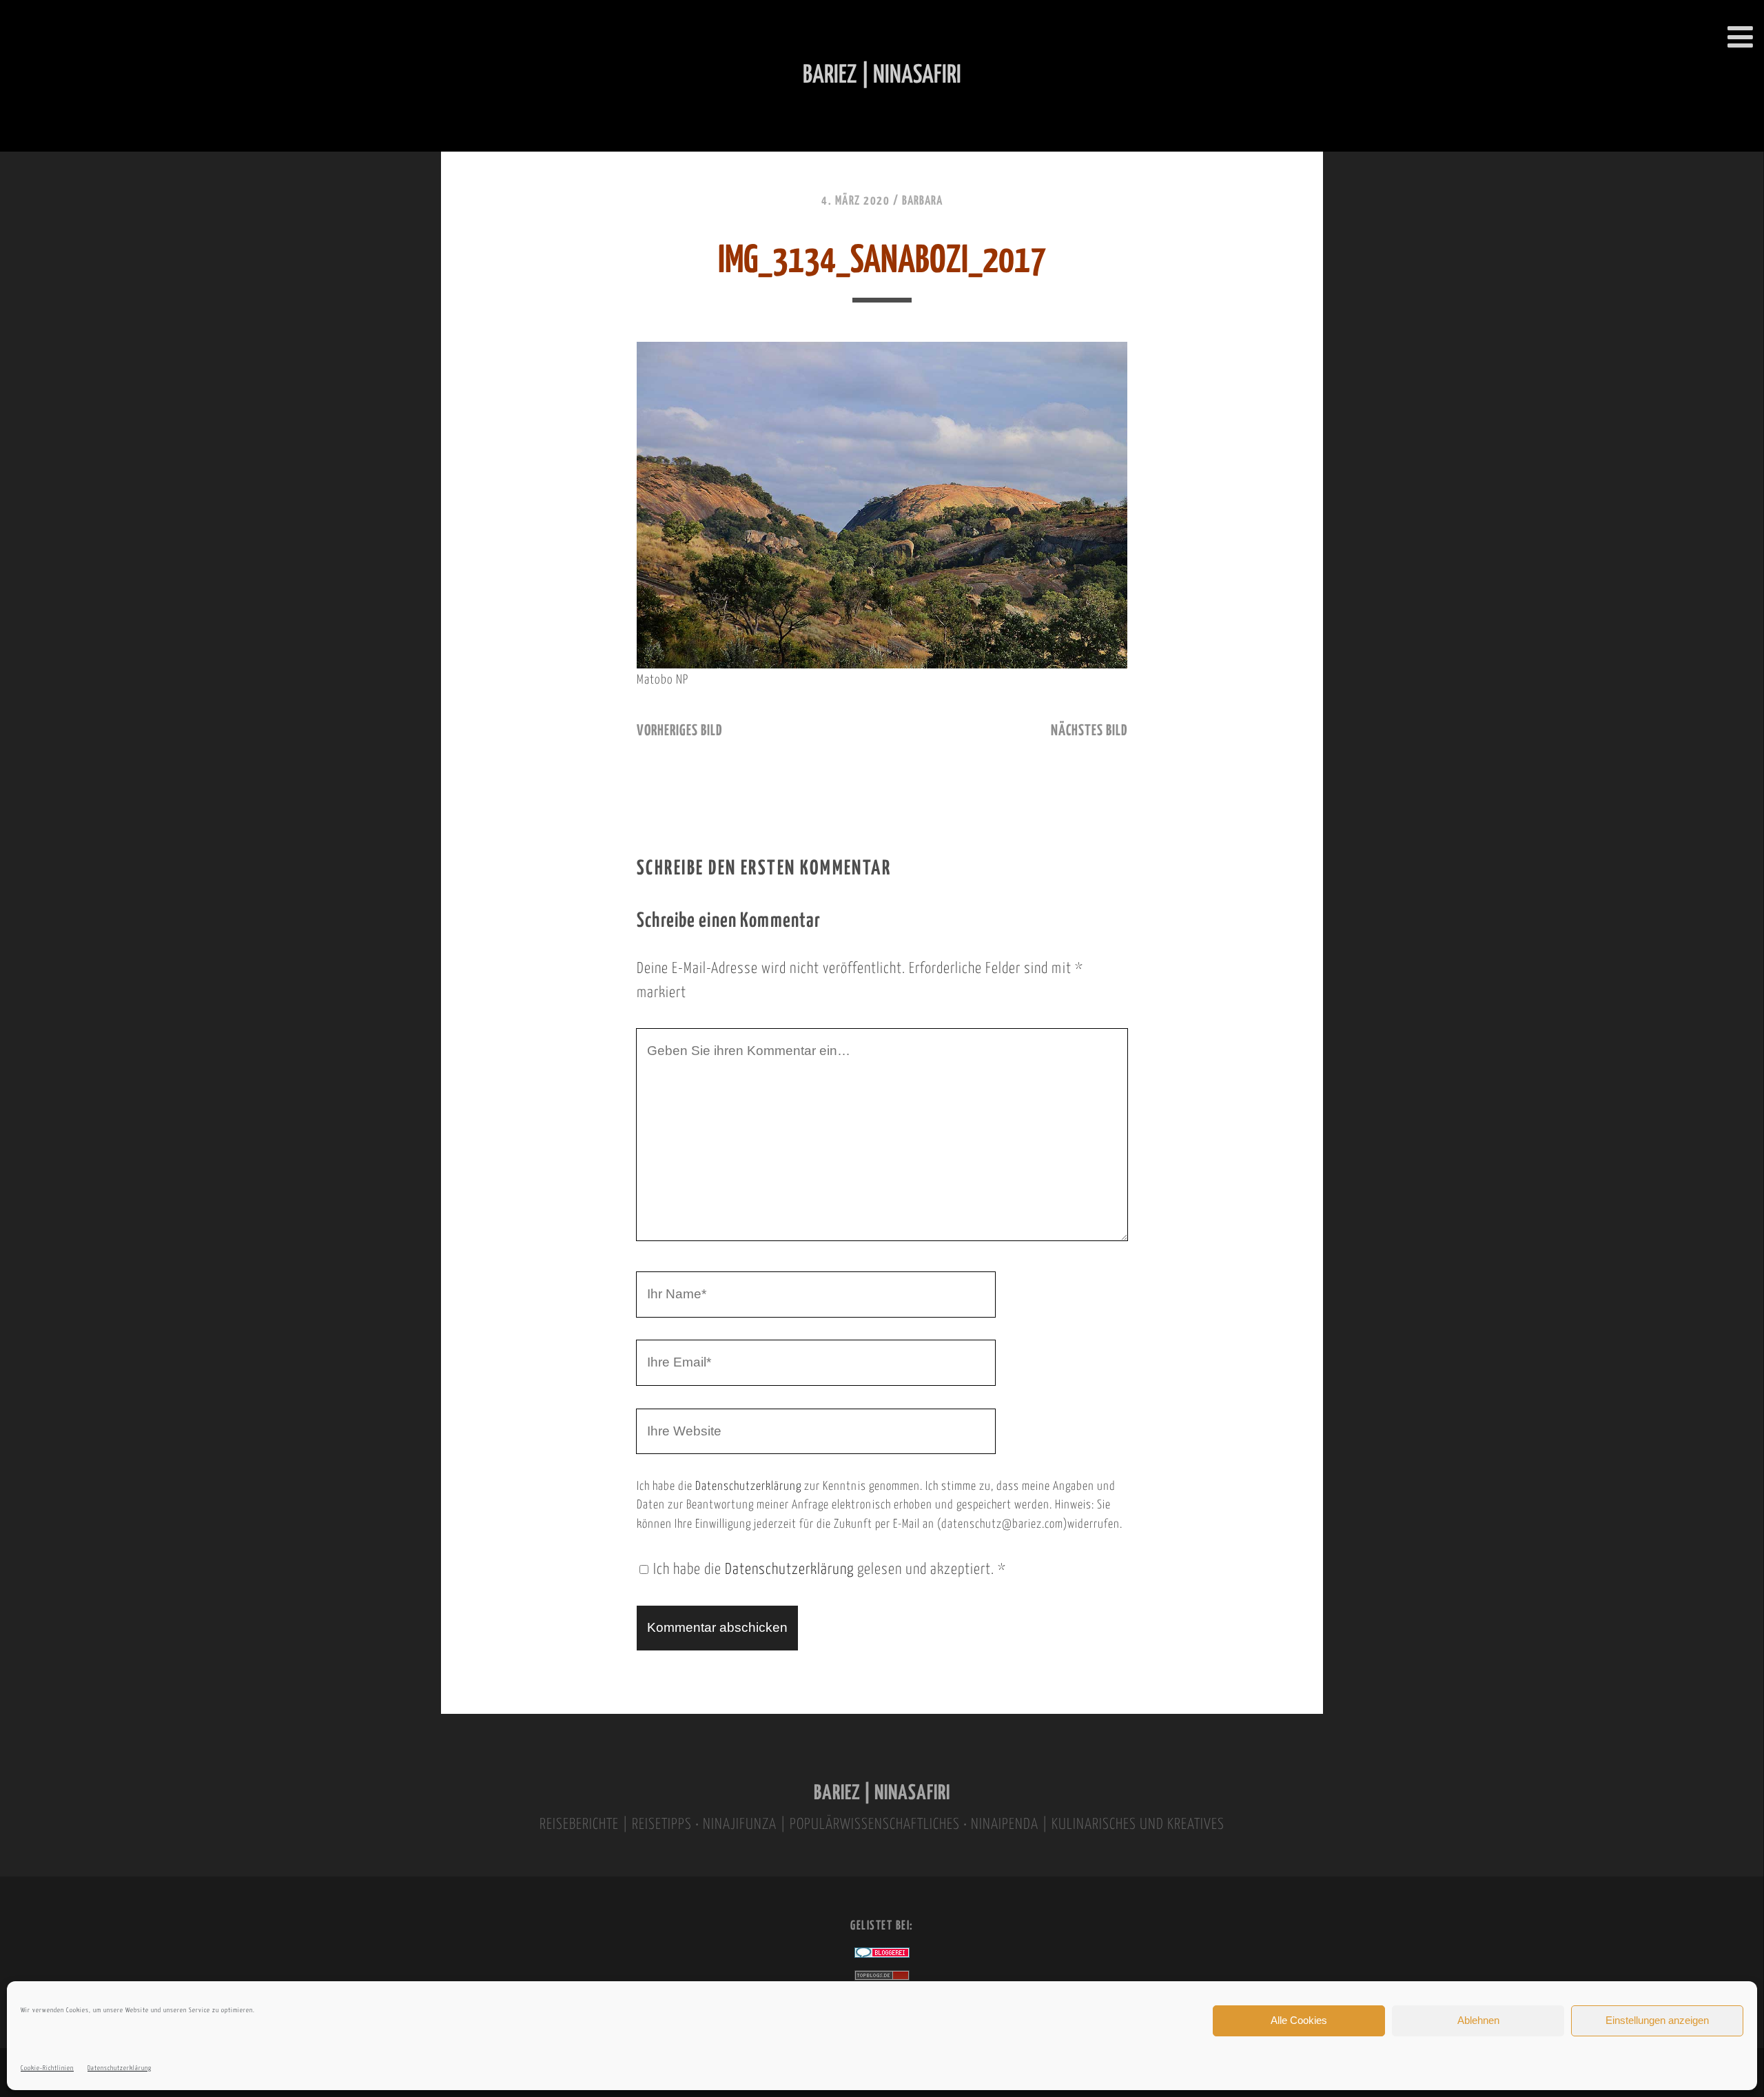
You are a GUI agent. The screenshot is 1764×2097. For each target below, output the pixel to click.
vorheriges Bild (679, 731)
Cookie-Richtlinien (47, 2068)
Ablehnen (1478, 2020)
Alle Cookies (1299, 2020)
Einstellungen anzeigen (1657, 2020)
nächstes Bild (1089, 731)
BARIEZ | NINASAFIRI (882, 1793)
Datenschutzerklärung (120, 2068)
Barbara (922, 201)
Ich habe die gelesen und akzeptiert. (830, 1570)
